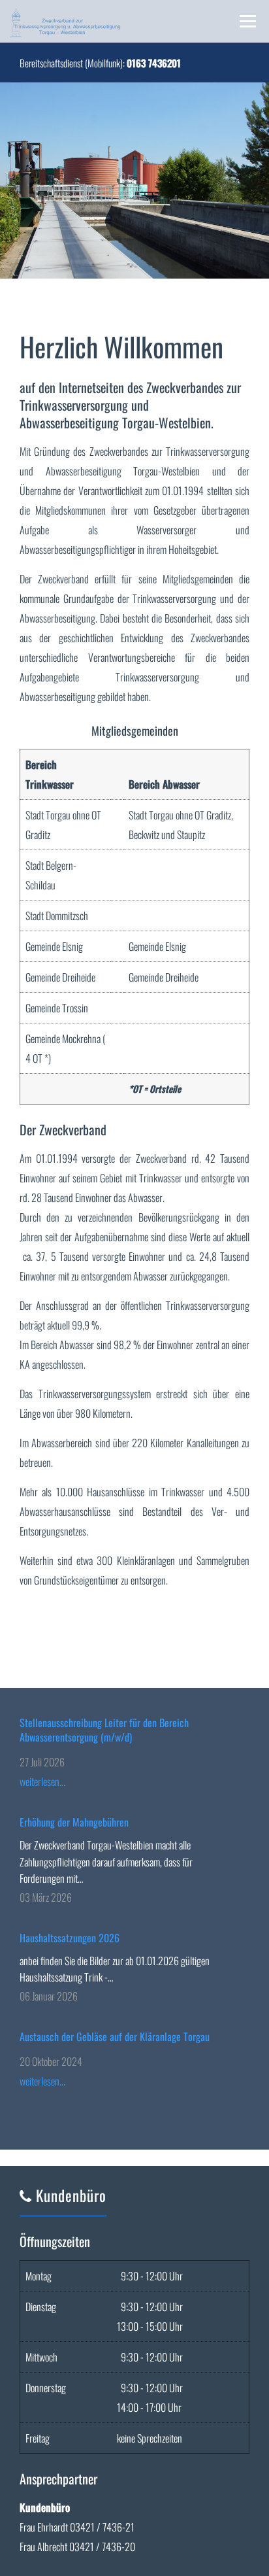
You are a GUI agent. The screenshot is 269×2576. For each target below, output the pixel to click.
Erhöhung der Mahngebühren (74, 1822)
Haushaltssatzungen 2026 (70, 1938)
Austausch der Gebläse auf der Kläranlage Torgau (115, 2036)
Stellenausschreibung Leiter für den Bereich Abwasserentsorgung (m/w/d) (104, 1730)
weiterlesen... (42, 1781)
